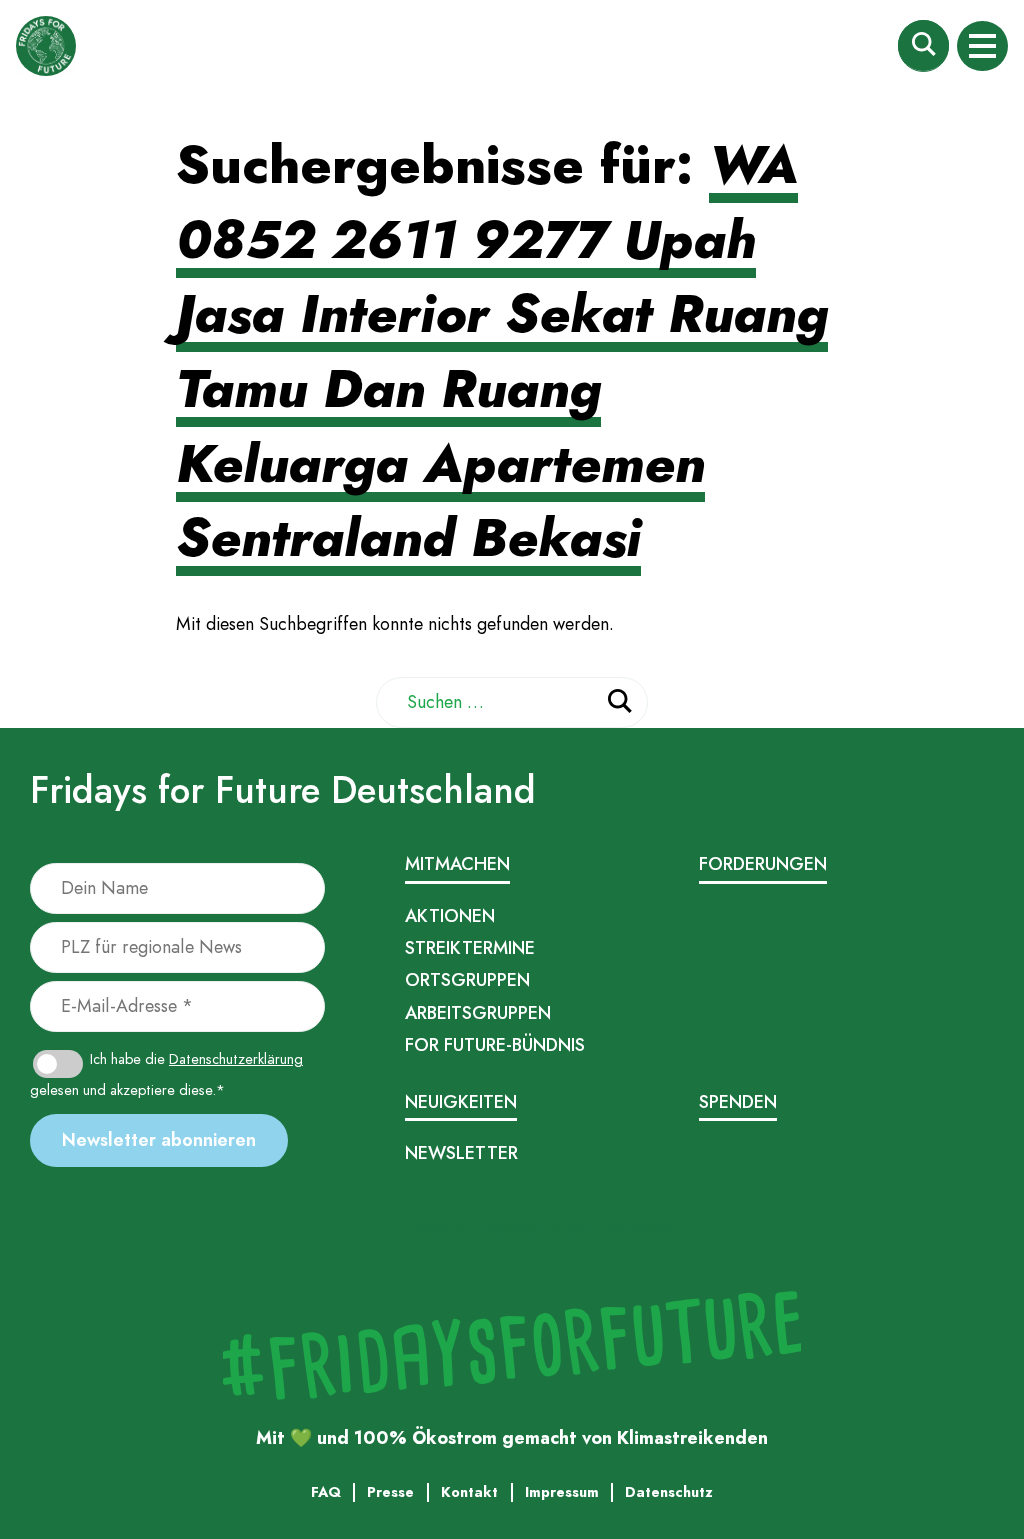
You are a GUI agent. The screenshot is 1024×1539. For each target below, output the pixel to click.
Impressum (437, 1229)
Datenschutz (512, 1229)
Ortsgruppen (467, 980)
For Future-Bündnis (495, 1045)
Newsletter (461, 1153)
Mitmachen (457, 864)
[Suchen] (620, 704)
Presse (574, 1229)
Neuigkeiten (461, 1102)
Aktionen (450, 916)
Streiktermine (470, 948)
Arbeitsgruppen (478, 1013)
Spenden (738, 1102)
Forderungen (763, 864)
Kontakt (654, 1229)
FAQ (613, 1229)
